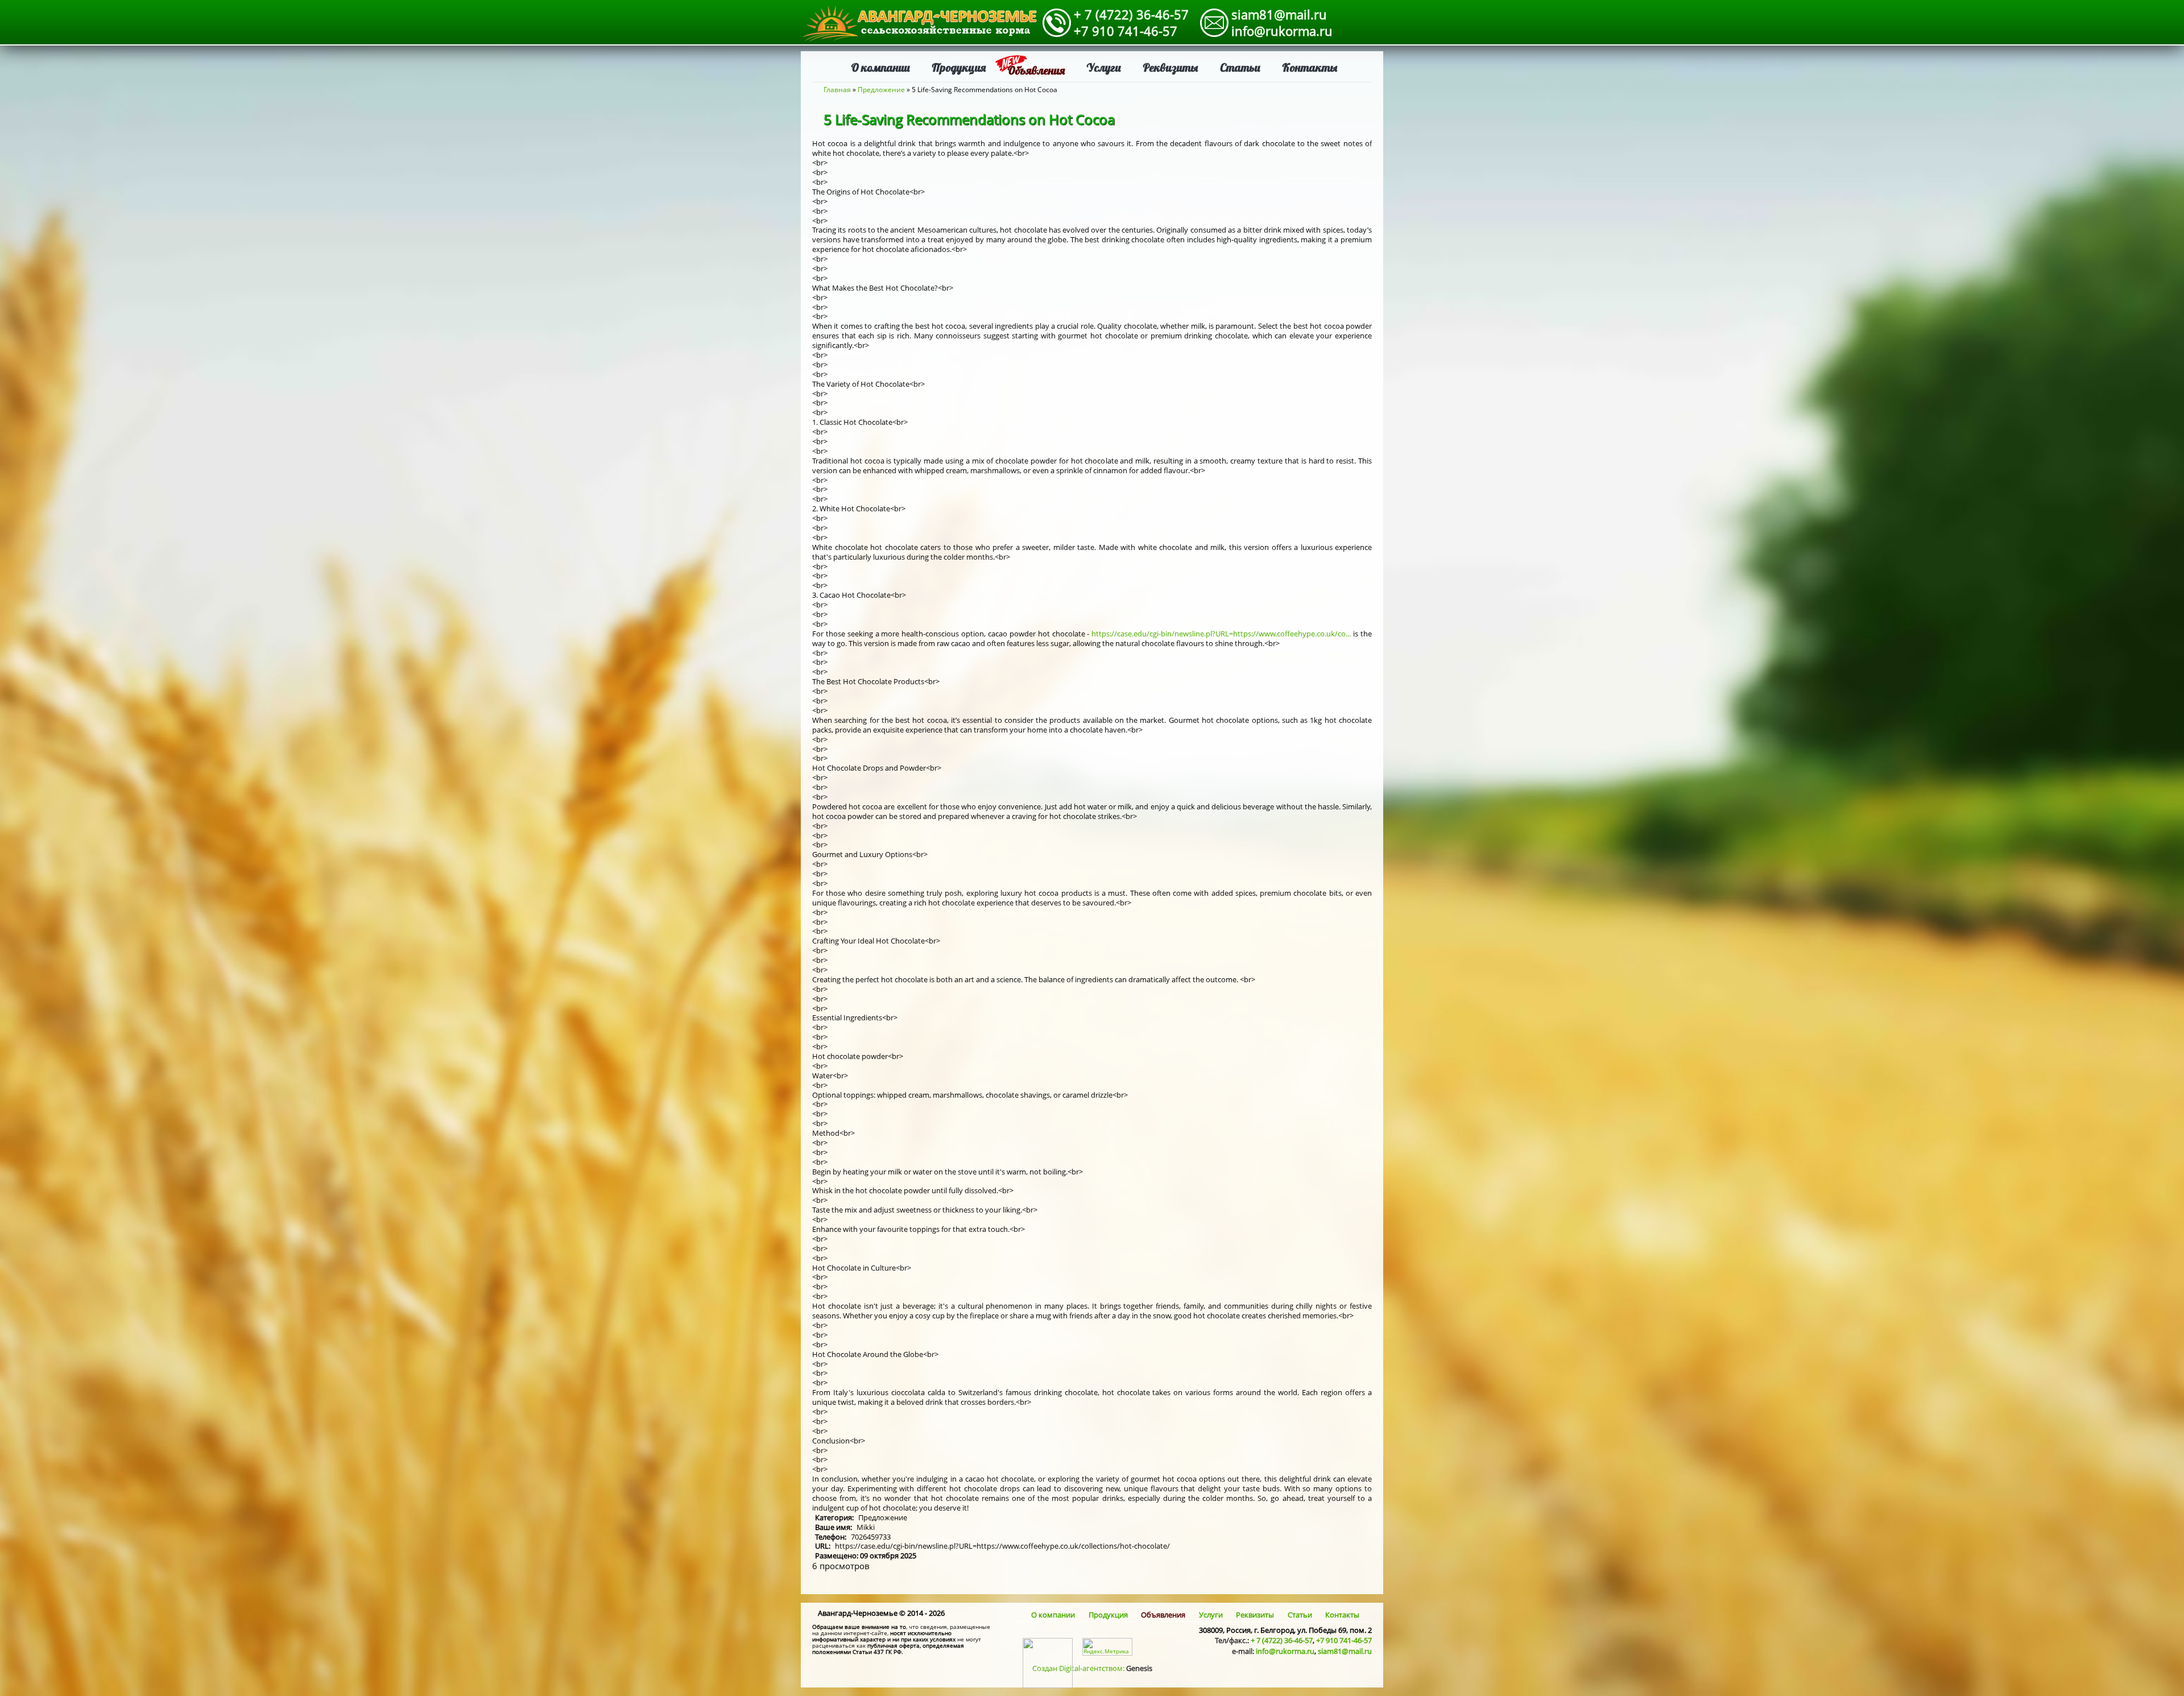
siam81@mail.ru (1279, 14)
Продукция (959, 67)
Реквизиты (1170, 67)
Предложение (881, 90)
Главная (837, 90)
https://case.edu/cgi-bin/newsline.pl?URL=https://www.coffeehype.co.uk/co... (1221, 634)
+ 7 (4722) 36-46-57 (1131, 14)
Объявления (1036, 70)
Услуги (1104, 67)
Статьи (1240, 67)
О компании (880, 67)
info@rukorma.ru (1282, 31)
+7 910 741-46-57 (1126, 31)
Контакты (1310, 67)
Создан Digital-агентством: (1092, 1668)
